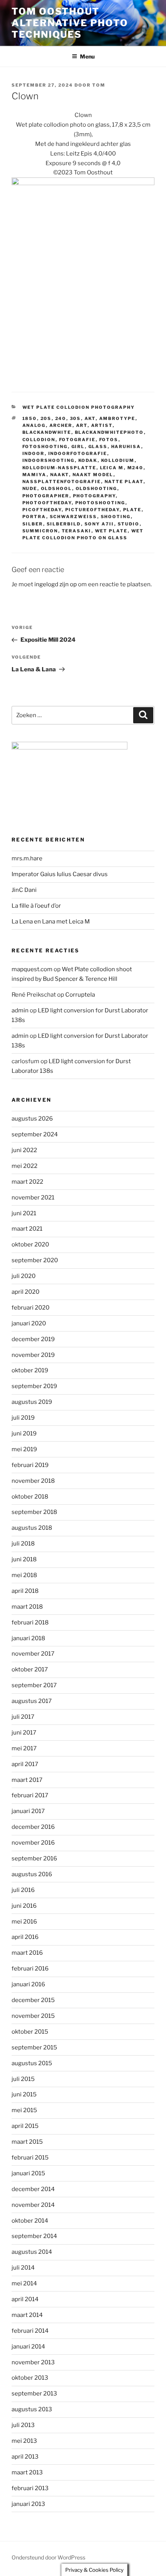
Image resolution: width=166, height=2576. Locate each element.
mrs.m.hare (27, 858)
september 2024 (35, 1134)
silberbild (64, 524)
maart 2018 (27, 1607)
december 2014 (33, 2189)
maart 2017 (27, 1780)
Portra (34, 517)
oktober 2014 (30, 2221)
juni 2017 (24, 1733)
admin (20, 1010)
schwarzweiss (74, 517)
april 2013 (25, 2457)
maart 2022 (27, 1182)
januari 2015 (28, 2173)
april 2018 (25, 1591)
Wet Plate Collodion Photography (79, 407)
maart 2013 (27, 2472)
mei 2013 (24, 2441)
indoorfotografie (78, 453)
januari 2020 (29, 1323)
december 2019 (33, 1339)
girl (78, 447)
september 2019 (34, 1386)
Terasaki (77, 531)
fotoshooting (45, 447)
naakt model (93, 475)
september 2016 (34, 1858)
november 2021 (33, 1198)
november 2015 (33, 2016)
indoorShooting (49, 460)
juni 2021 (24, 1213)
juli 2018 (23, 1544)
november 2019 (33, 1355)
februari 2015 (30, 2158)
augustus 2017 (32, 1701)
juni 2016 (24, 1906)
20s (46, 418)
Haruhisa (126, 447)
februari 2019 (30, 1465)
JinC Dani (24, 890)
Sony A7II (99, 524)
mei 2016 (24, 1922)
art (82, 425)
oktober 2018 (30, 1497)
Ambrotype (117, 418)
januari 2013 (28, 2504)
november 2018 (33, 1481)
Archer (61, 425)
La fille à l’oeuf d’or (36, 906)
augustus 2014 (32, 2252)
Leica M (112, 468)
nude (30, 488)
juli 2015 (23, 2079)
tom (99, 85)
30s (75, 418)
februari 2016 (30, 1969)
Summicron (40, 531)
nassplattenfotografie (62, 482)
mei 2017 (24, 1748)
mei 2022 (25, 1166)
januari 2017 (28, 1811)
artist (102, 425)
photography (94, 496)
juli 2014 (23, 2268)
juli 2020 (24, 1276)
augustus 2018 (32, 1528)
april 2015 (25, 2126)
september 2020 (35, 1260)
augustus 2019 (32, 1402)
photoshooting (100, 503)
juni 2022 (24, 1150)
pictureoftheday (92, 510)
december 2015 (33, 2000)
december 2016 (33, 1827)
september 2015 (34, 2047)
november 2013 (33, 2362)
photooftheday (47, 503)
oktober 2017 (30, 1669)
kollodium (118, 460)
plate (132, 510)
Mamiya (35, 475)
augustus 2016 (32, 1874)
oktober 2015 (30, 2032)
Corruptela (80, 995)
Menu (87, 56)
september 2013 (34, 2394)
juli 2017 (23, 1717)
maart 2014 (27, 2315)
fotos (109, 440)
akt (90, 418)
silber (33, 524)
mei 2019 (24, 1449)
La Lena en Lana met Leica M (51, 922)
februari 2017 (30, 1795)
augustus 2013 (32, 2409)
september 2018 (34, 1512)
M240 (136, 468)
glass (98, 447)
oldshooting (97, 488)
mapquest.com (32, 969)
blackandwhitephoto (109, 432)
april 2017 (25, 1764)
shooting (116, 517)
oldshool (57, 488)
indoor (34, 453)
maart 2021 (27, 1229)
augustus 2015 (32, 2063)
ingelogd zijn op (56, 584)
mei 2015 (24, 2110)
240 (61, 418)
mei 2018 (24, 1575)
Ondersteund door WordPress (48, 2557)
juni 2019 (24, 1434)
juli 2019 (23, 1418)
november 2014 (33, 2205)
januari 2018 (28, 1638)
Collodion (39, 440)
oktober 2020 (30, 1245)
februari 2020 (30, 1308)
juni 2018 (24, 1559)
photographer (46, 496)
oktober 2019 (30, 1370)
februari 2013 (30, 2488)
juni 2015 (24, 2094)
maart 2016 (27, 1953)
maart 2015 (27, 2142)
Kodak (88, 460)
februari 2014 (30, 2331)
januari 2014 (28, 2347)
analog (34, 425)
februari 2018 (30, 1623)
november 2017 (33, 1654)
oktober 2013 (30, 2378)
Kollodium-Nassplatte (59, 468)
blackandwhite (47, 432)
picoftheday (42, 510)
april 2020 (25, 1292)
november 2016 (33, 1843)
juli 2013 (23, 2425)
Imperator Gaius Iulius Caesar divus (60, 874)
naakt (60, 475)
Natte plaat (124, 482)
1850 (30, 418)
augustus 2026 (32, 1119)
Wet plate (111, 531)
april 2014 (25, 2299)
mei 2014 (24, 2283)
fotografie (77, 440)
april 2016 (25, 1937)
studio (129, 524)
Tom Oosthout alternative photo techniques (70, 23)
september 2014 (34, 2236)
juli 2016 (23, 1890)
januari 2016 (28, 1984)
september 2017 (34, 1685)
